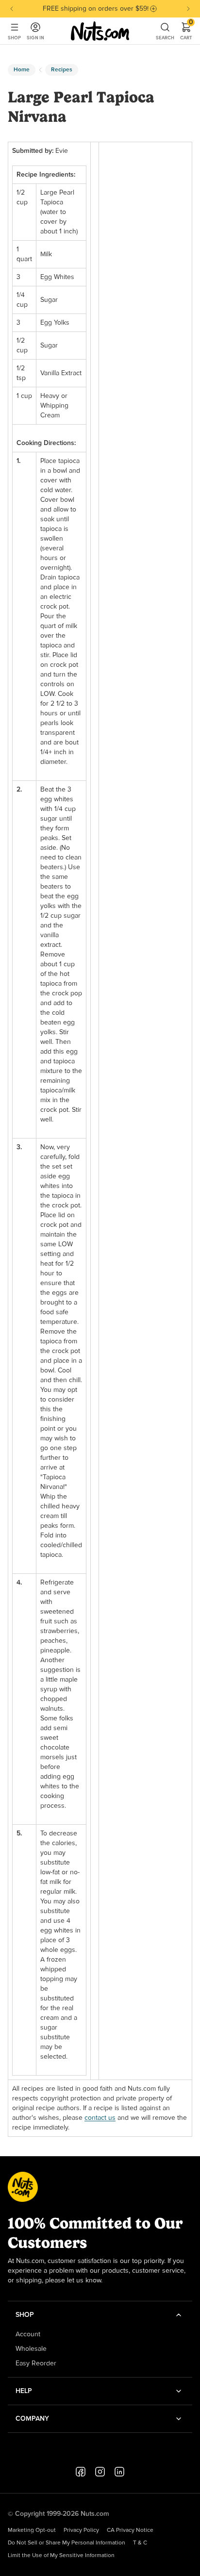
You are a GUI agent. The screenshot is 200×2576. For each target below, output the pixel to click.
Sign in (35, 38)
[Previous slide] (12, 9)
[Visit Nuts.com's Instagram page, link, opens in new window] (100, 2472)
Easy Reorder (36, 2363)
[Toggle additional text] (153, 9)
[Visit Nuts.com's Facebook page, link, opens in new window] (81, 2472)
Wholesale (31, 2349)
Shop (14, 38)
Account (28, 2334)
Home (22, 70)
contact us (100, 2118)
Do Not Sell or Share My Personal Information (67, 2543)
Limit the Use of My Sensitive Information (61, 2556)
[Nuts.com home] (100, 31)
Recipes (62, 70)
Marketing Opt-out (32, 2530)
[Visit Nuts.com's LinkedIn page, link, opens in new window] (119, 2472)
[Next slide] (188, 9)
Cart (186, 31)
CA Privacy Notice (130, 2530)
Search (165, 38)
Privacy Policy (81, 2530)
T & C (140, 2543)
